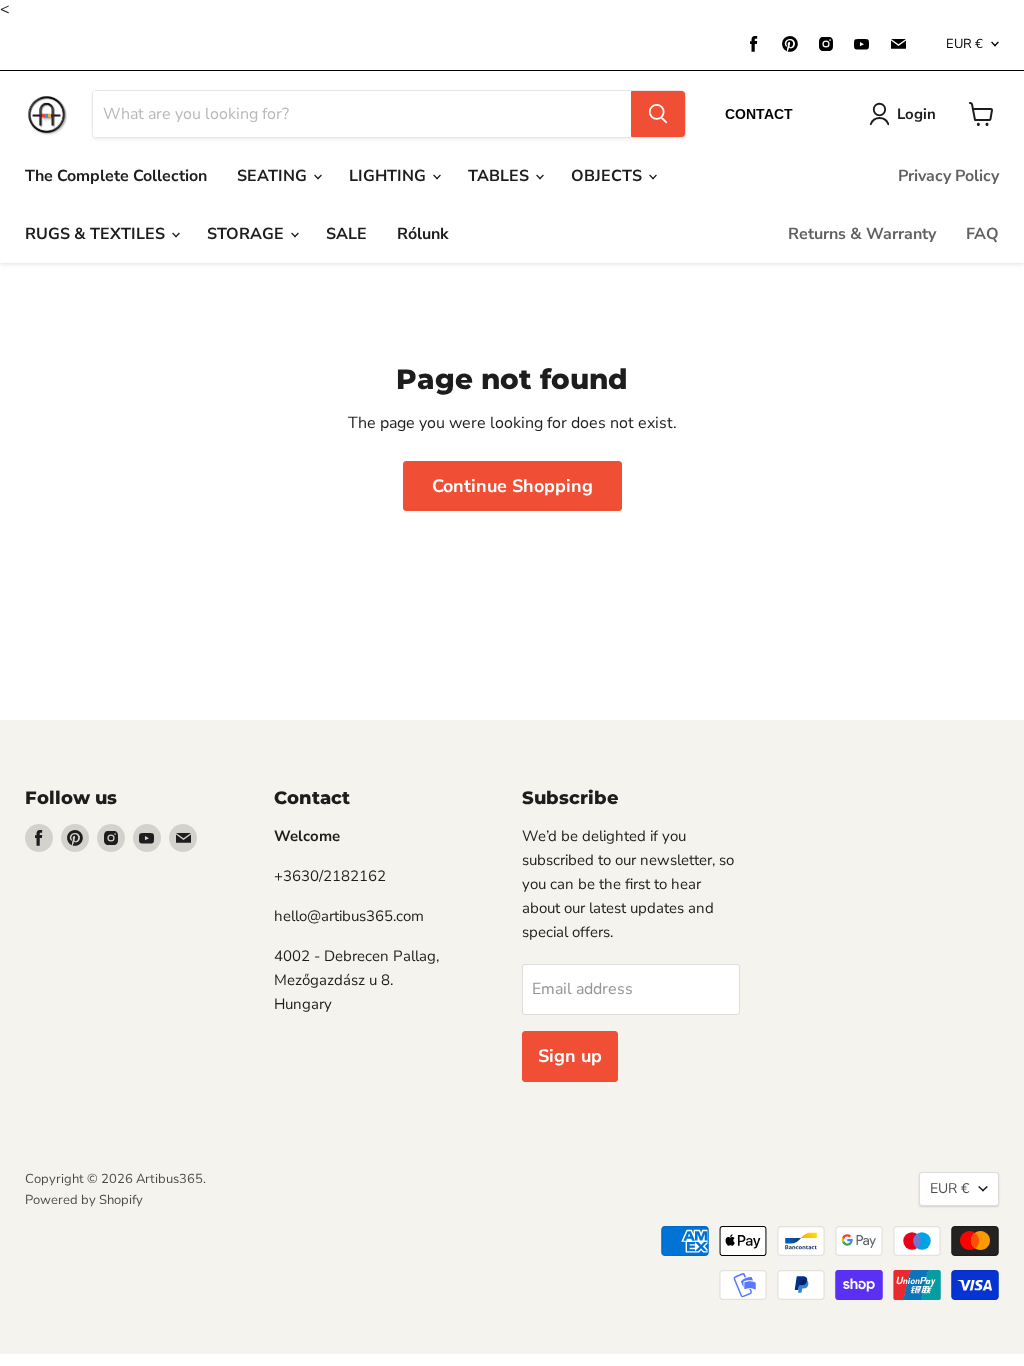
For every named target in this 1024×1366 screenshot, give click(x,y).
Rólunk (423, 234)
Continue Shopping (512, 486)
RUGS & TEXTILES (97, 234)
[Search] (658, 114)
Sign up (570, 1056)
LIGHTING (389, 176)
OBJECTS (608, 176)
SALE (346, 234)
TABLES (500, 176)
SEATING (274, 176)
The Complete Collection (116, 176)
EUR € (964, 44)
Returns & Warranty (862, 234)
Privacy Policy (948, 176)
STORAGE (247, 234)
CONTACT (759, 114)
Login (916, 114)
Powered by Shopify (84, 1200)
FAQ (982, 234)
